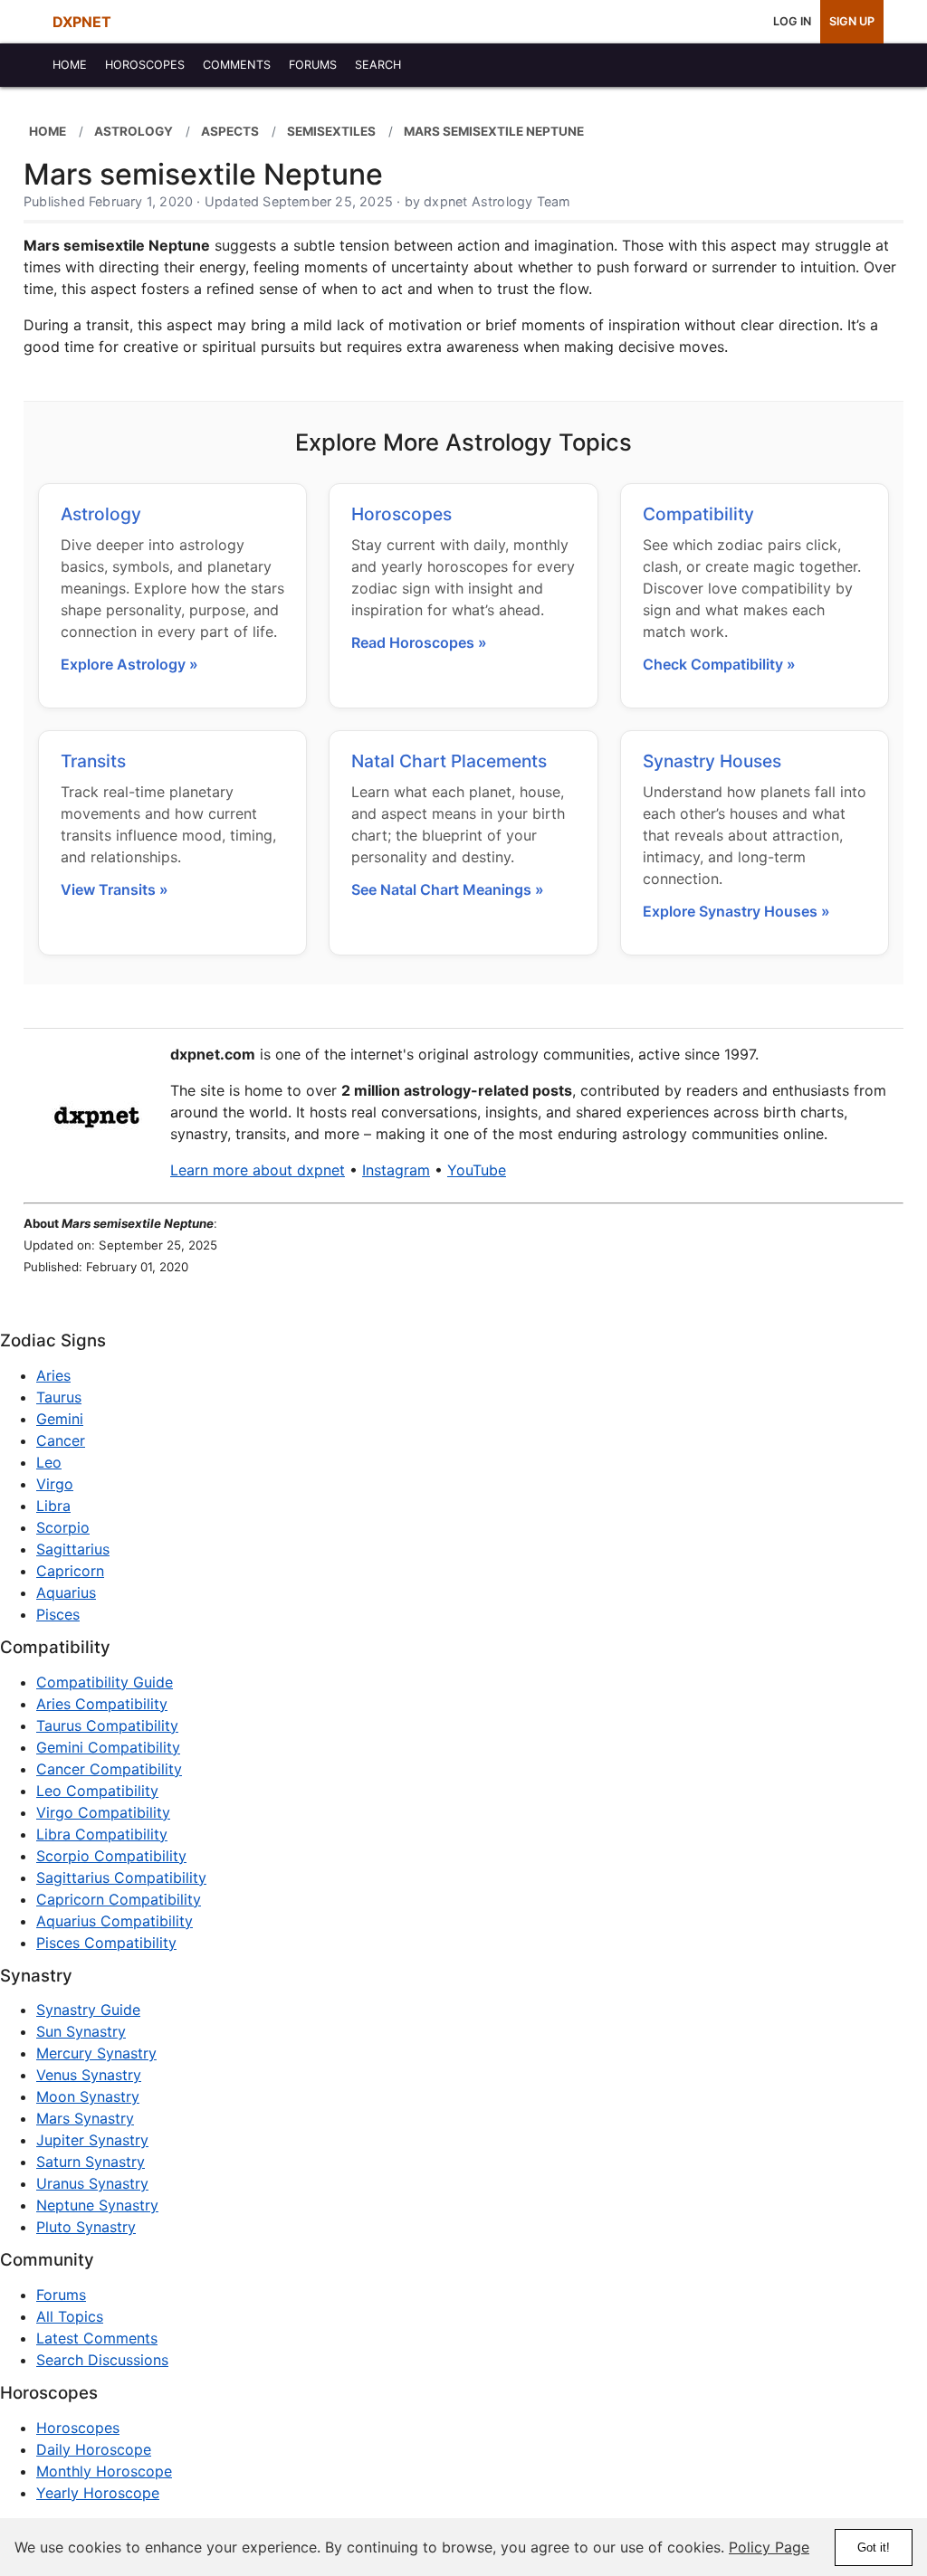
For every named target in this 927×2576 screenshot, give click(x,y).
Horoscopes (401, 514)
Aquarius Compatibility (115, 1921)
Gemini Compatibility (108, 1747)
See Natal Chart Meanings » (448, 889)
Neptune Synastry (97, 2205)
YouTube (477, 1170)
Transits (93, 761)
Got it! (874, 2547)
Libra (53, 1506)
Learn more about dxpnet (258, 1170)
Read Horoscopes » (419, 642)
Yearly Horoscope (98, 2493)
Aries (53, 1375)
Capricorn (70, 1571)
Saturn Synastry (91, 2162)
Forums (61, 2295)
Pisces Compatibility (106, 1943)
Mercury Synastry (96, 2053)
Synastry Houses (712, 761)
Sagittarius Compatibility (121, 1877)
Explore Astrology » (129, 664)
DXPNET (82, 22)
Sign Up (852, 21)
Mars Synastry (85, 2118)
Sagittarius (73, 1549)
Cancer (61, 1440)
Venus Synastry (89, 2075)
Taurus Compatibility (107, 1725)
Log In (792, 21)
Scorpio (63, 1527)
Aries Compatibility (102, 1704)
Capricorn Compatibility (119, 1899)
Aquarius (66, 1592)
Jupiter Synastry (92, 2140)
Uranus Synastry (92, 2183)
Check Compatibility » (719, 664)
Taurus (59, 1397)
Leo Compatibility (97, 1791)
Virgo (55, 1484)
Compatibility (698, 514)
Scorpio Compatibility (111, 1856)
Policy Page (769, 2547)
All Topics (70, 2316)
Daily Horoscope (94, 2449)
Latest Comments (97, 2338)
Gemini (60, 1419)
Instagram (396, 1170)
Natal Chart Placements (449, 761)
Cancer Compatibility (109, 1769)
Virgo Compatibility (103, 1812)
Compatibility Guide (105, 1682)
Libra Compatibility (102, 1834)
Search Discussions (102, 2360)
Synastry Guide (88, 2010)
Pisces (58, 1614)
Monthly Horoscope (104, 2471)
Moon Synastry (88, 2096)
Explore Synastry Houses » (736, 911)
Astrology (101, 514)
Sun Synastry (81, 2031)
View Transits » (115, 889)
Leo (49, 1462)
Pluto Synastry (86, 2227)
